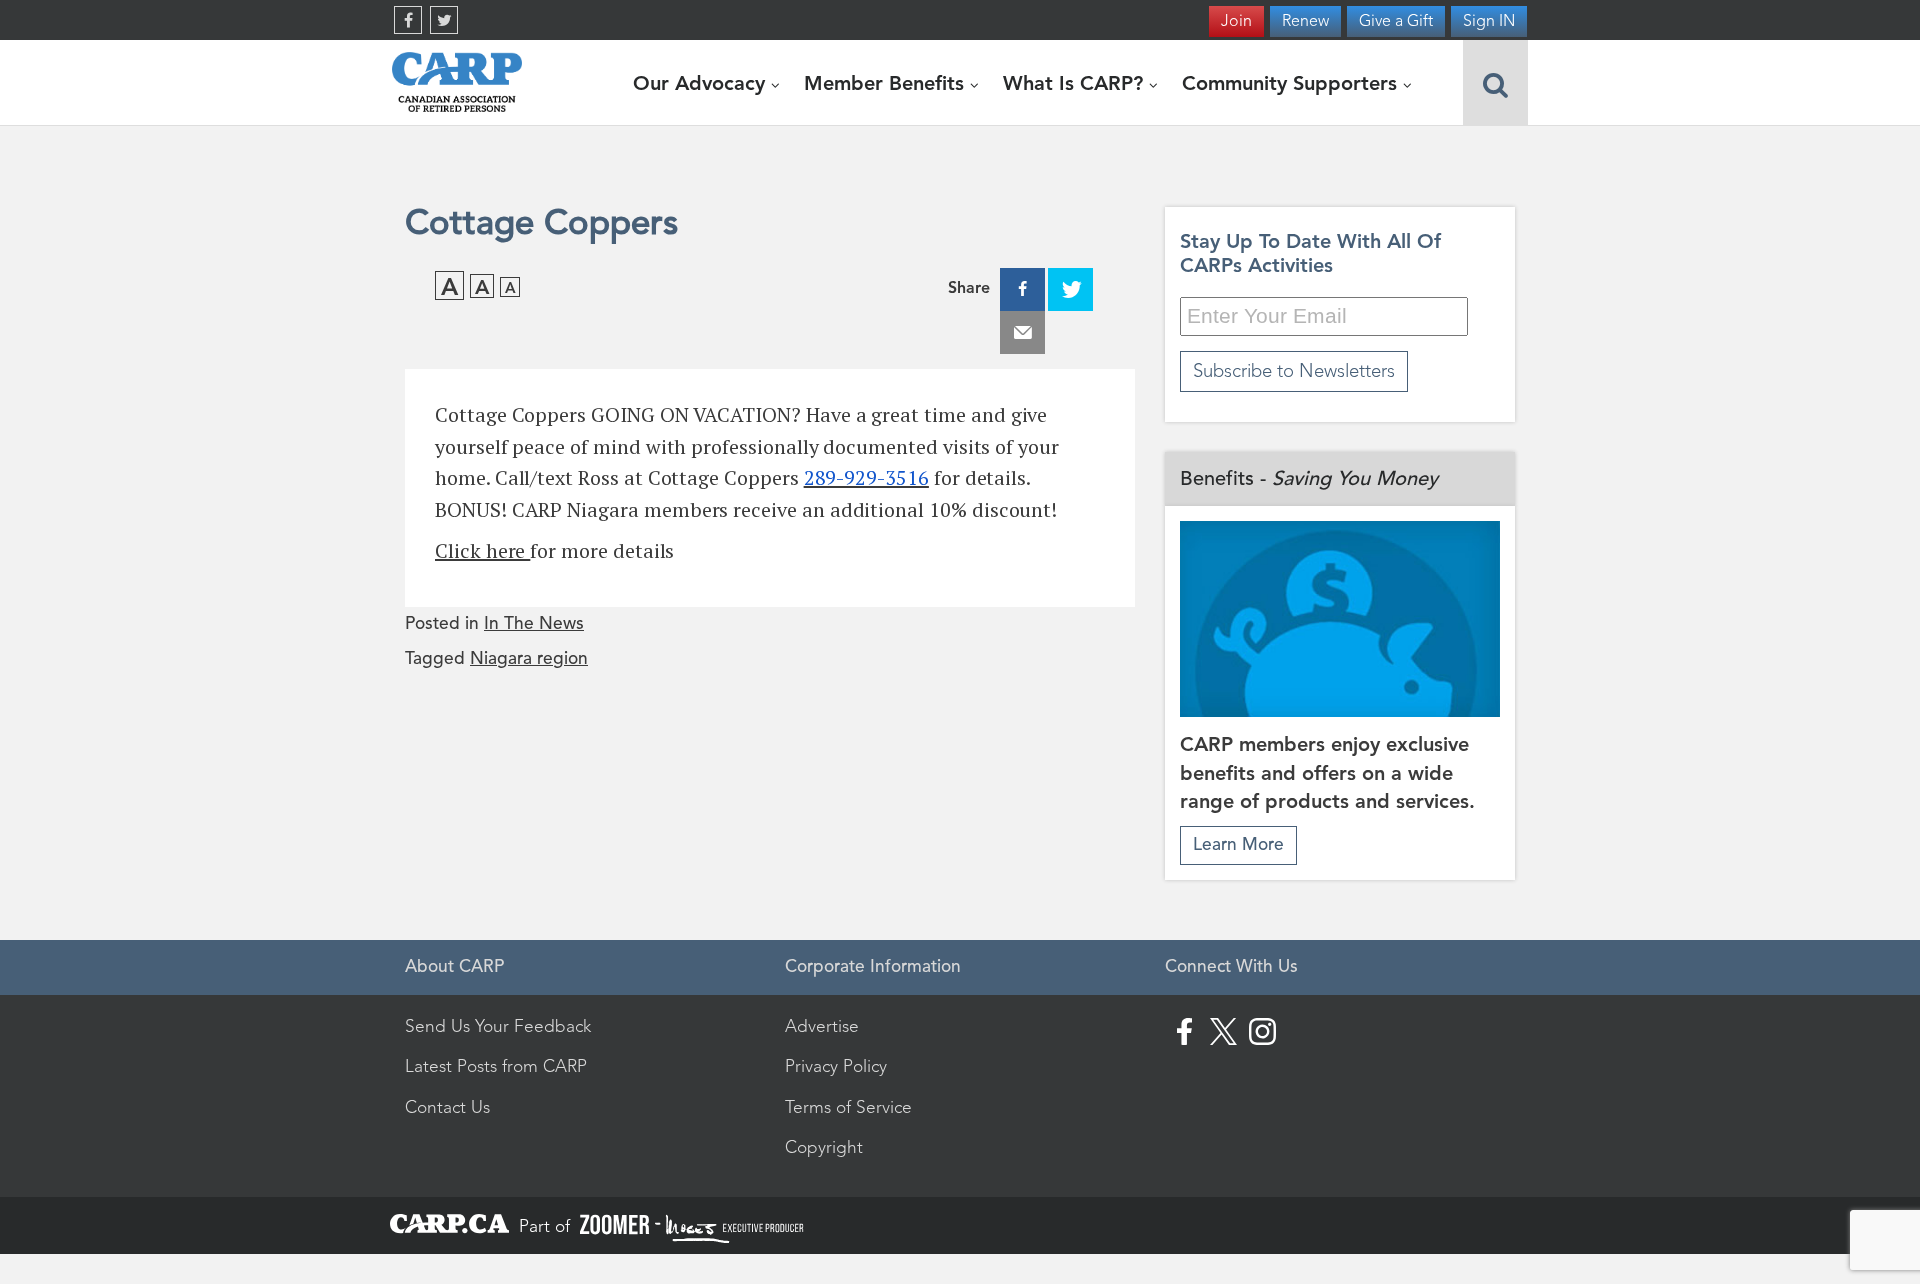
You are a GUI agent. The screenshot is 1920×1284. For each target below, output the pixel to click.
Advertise (822, 1026)
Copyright (824, 1147)
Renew (1305, 20)
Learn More (1238, 844)
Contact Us (447, 1107)
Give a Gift (1396, 20)
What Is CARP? (1076, 83)
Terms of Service (848, 1107)
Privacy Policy (836, 1066)
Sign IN (1489, 20)
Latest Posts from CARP (496, 1066)
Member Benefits (887, 83)
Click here (482, 550)
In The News (534, 623)
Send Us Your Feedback (498, 1026)
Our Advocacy (702, 83)
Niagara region (529, 658)
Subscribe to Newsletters (1294, 370)
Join (1236, 20)
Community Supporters (1292, 83)
